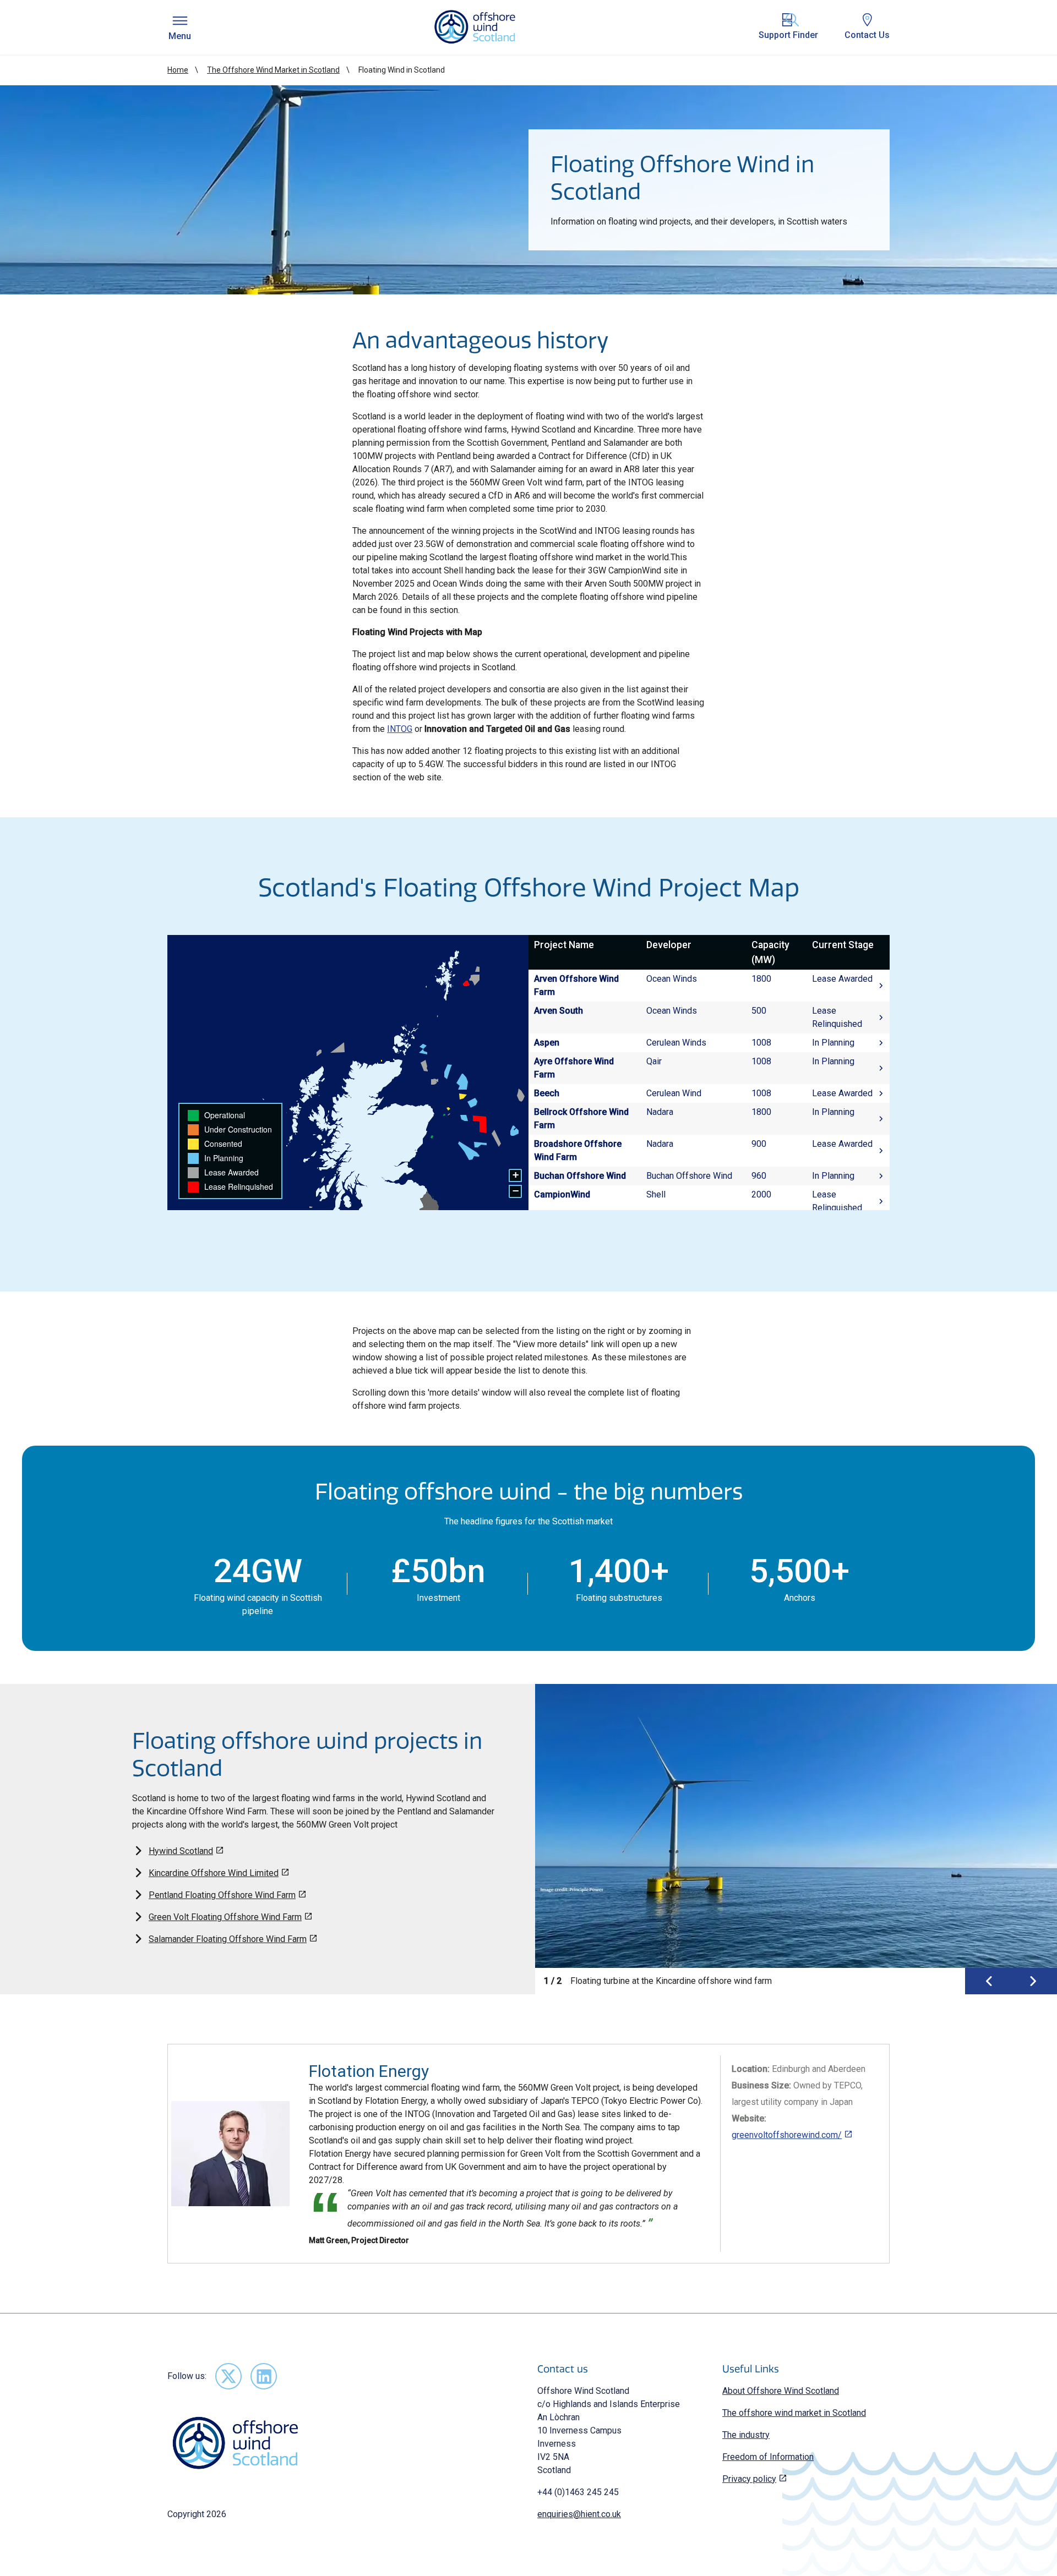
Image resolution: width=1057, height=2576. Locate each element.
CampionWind (562, 1194)
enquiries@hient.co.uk (579, 2514)
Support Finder (788, 35)
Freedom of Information (768, 2457)
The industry (746, 2435)
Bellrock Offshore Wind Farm (581, 1119)
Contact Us (867, 35)
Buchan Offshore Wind (580, 1176)
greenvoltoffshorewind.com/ (787, 2135)
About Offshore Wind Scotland (781, 2391)
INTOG (400, 729)
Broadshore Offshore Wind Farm (578, 1150)
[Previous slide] (989, 1981)
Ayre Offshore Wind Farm (574, 1068)
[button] (515, 1175)
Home (178, 70)
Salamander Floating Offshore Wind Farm (228, 1939)
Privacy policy (749, 2479)
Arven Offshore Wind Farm (576, 985)
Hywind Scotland (181, 1851)
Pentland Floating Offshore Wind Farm (222, 1895)
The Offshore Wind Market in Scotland (273, 70)
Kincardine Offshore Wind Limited (214, 1873)
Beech (547, 1093)
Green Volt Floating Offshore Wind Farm (225, 1917)
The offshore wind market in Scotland (794, 2413)
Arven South (559, 1011)
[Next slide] (1033, 1981)
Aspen (547, 1043)
